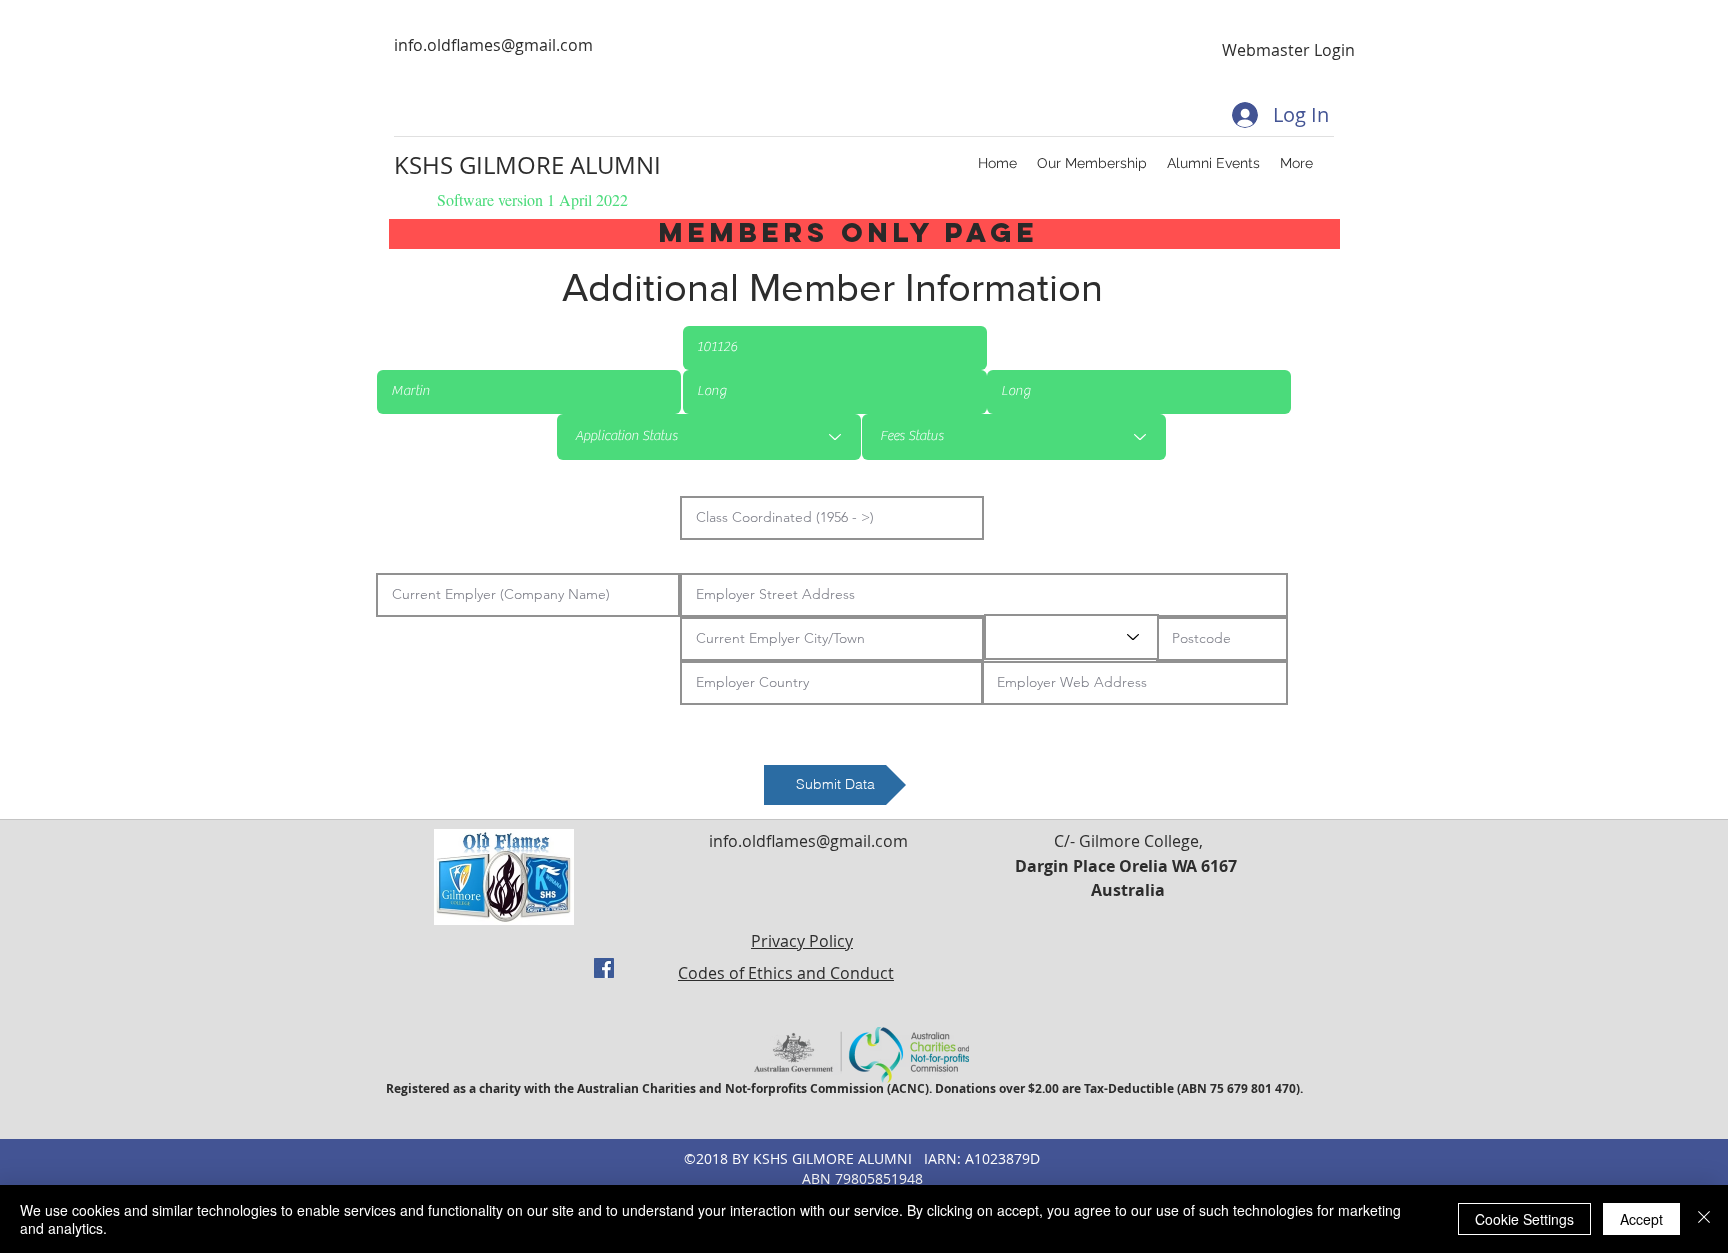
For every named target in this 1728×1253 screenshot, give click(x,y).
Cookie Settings (1524, 1219)
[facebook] (604, 968)
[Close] (1704, 1219)
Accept (1641, 1219)
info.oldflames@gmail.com (493, 45)
